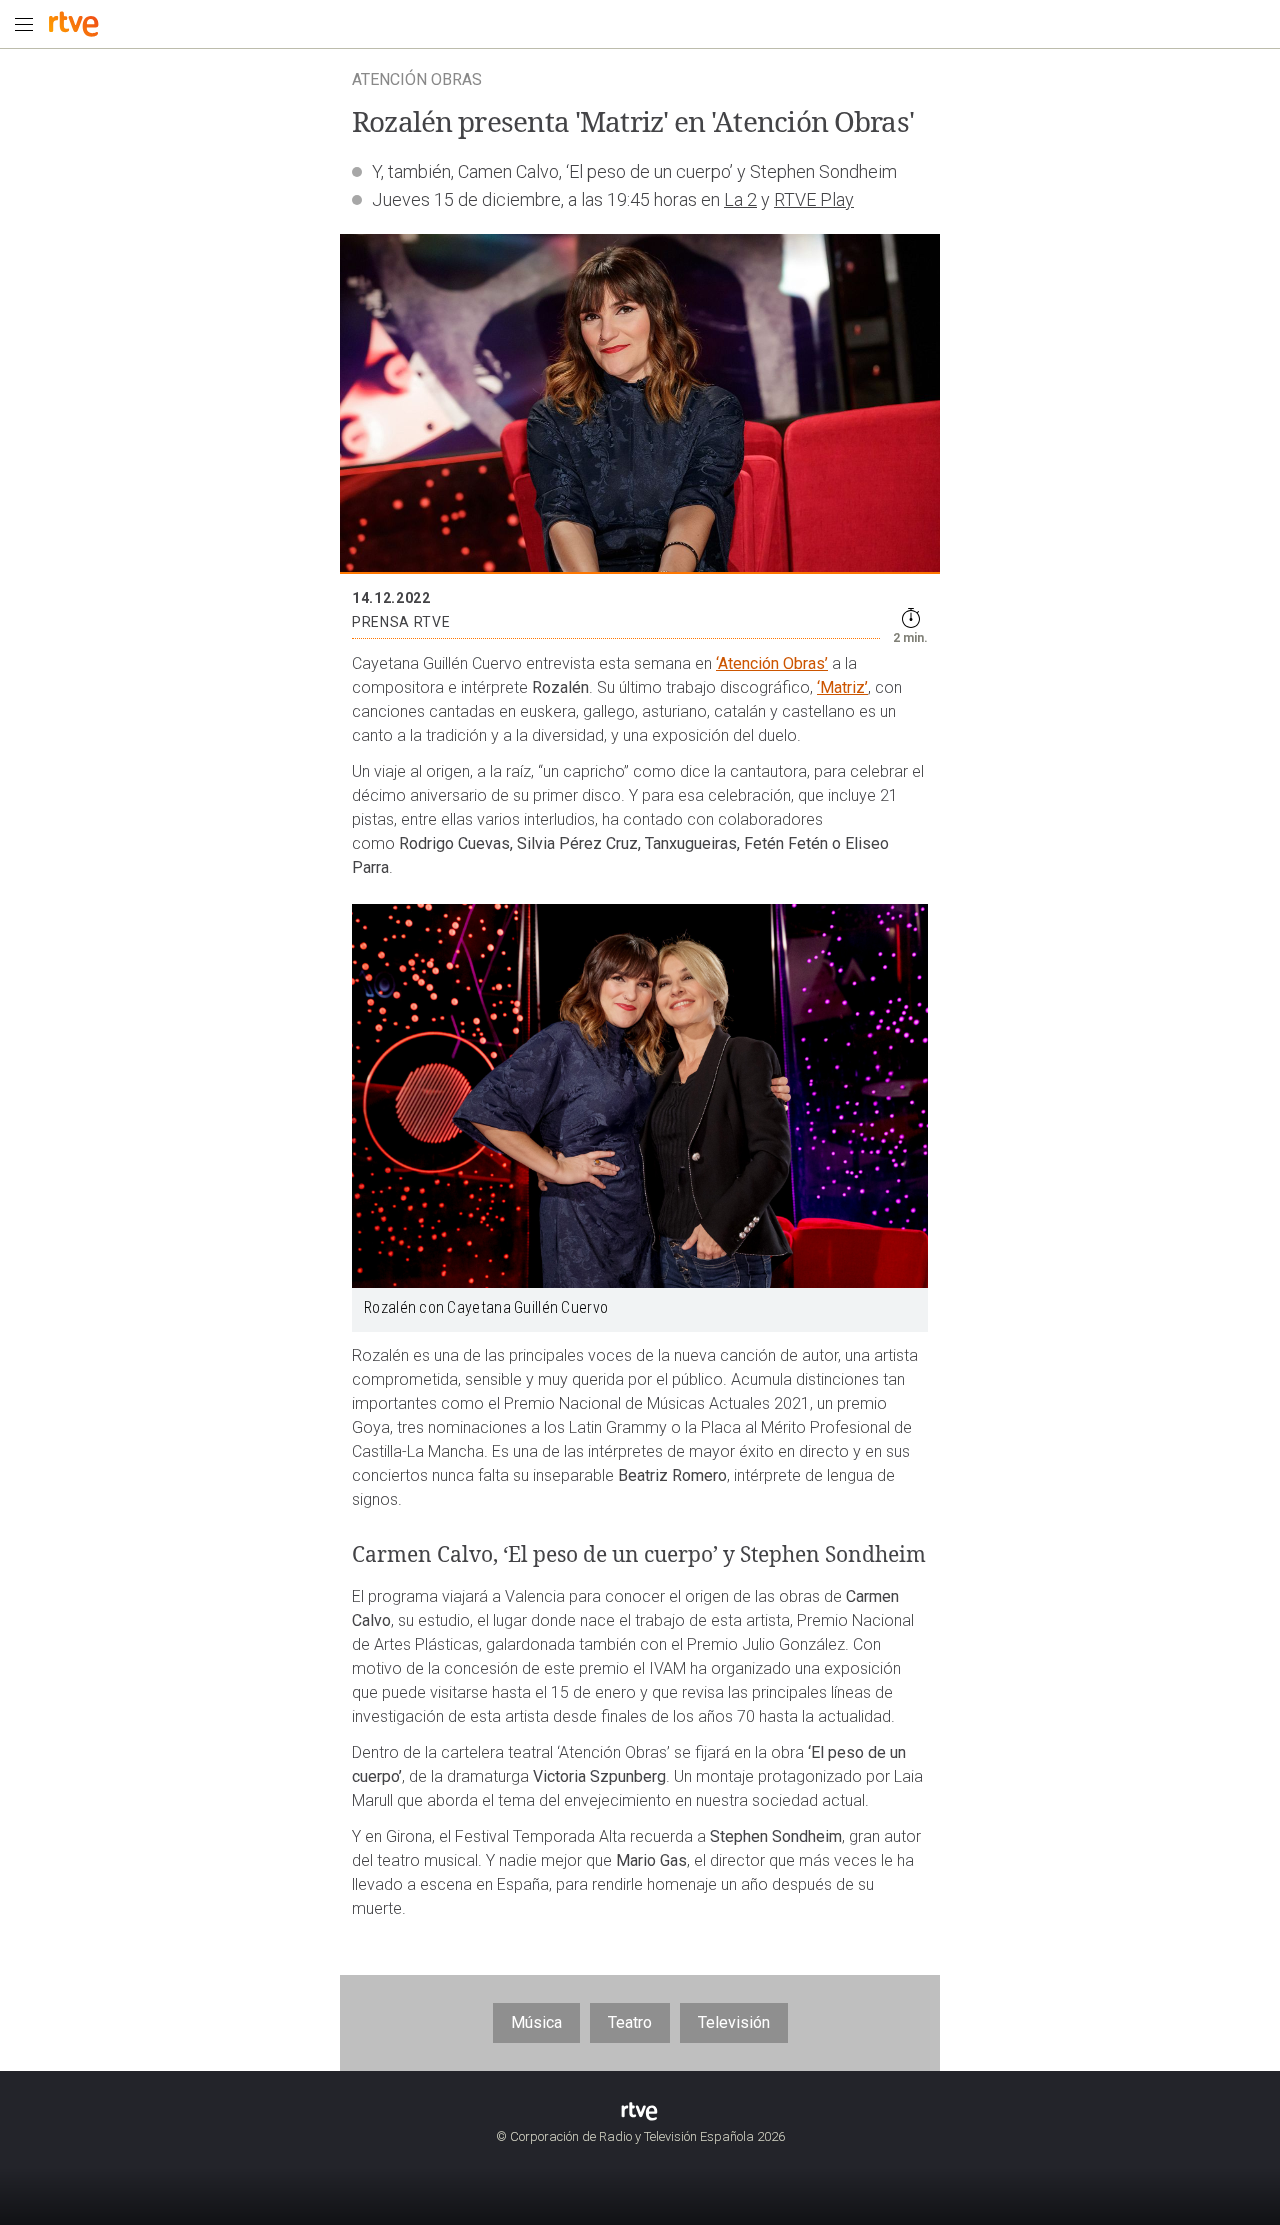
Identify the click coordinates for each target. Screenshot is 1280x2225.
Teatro (630, 2022)
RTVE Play (814, 199)
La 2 (740, 199)
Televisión (734, 2022)
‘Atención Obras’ (772, 663)
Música (536, 2022)
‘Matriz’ (842, 687)
